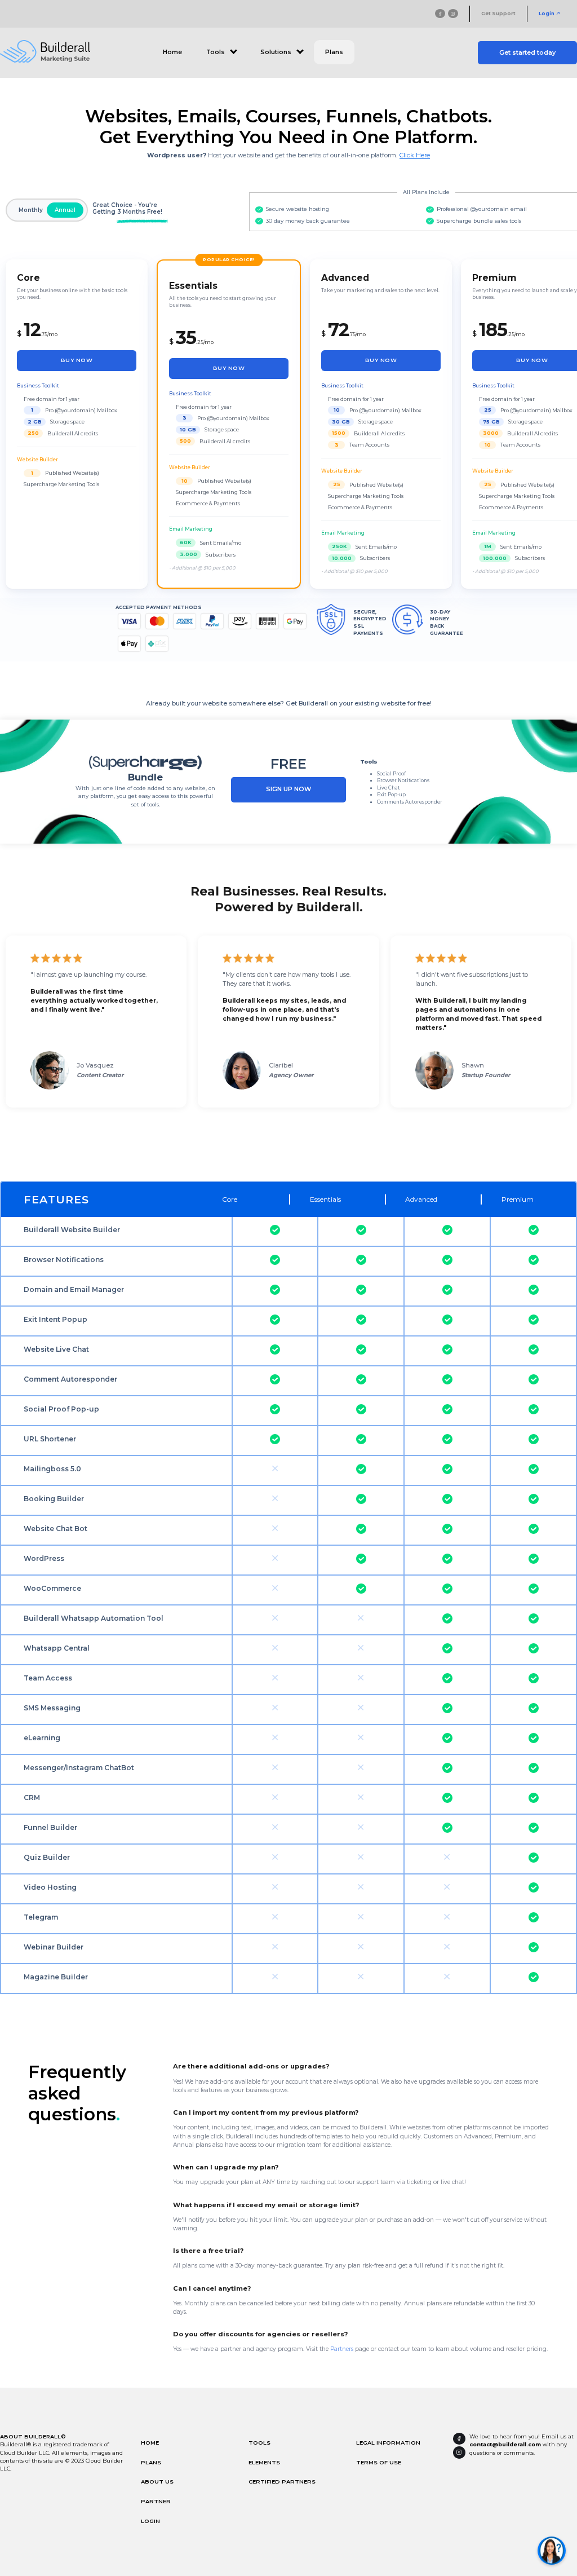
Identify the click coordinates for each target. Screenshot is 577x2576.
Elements (264, 2462)
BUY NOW (77, 360)
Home (172, 52)
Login (547, 14)
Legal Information (388, 2442)
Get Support (498, 14)
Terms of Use (379, 2462)
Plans (334, 52)
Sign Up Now (288, 789)
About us (157, 2481)
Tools (259, 2442)
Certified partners (282, 2481)
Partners (342, 2349)
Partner (156, 2501)
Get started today (527, 53)
